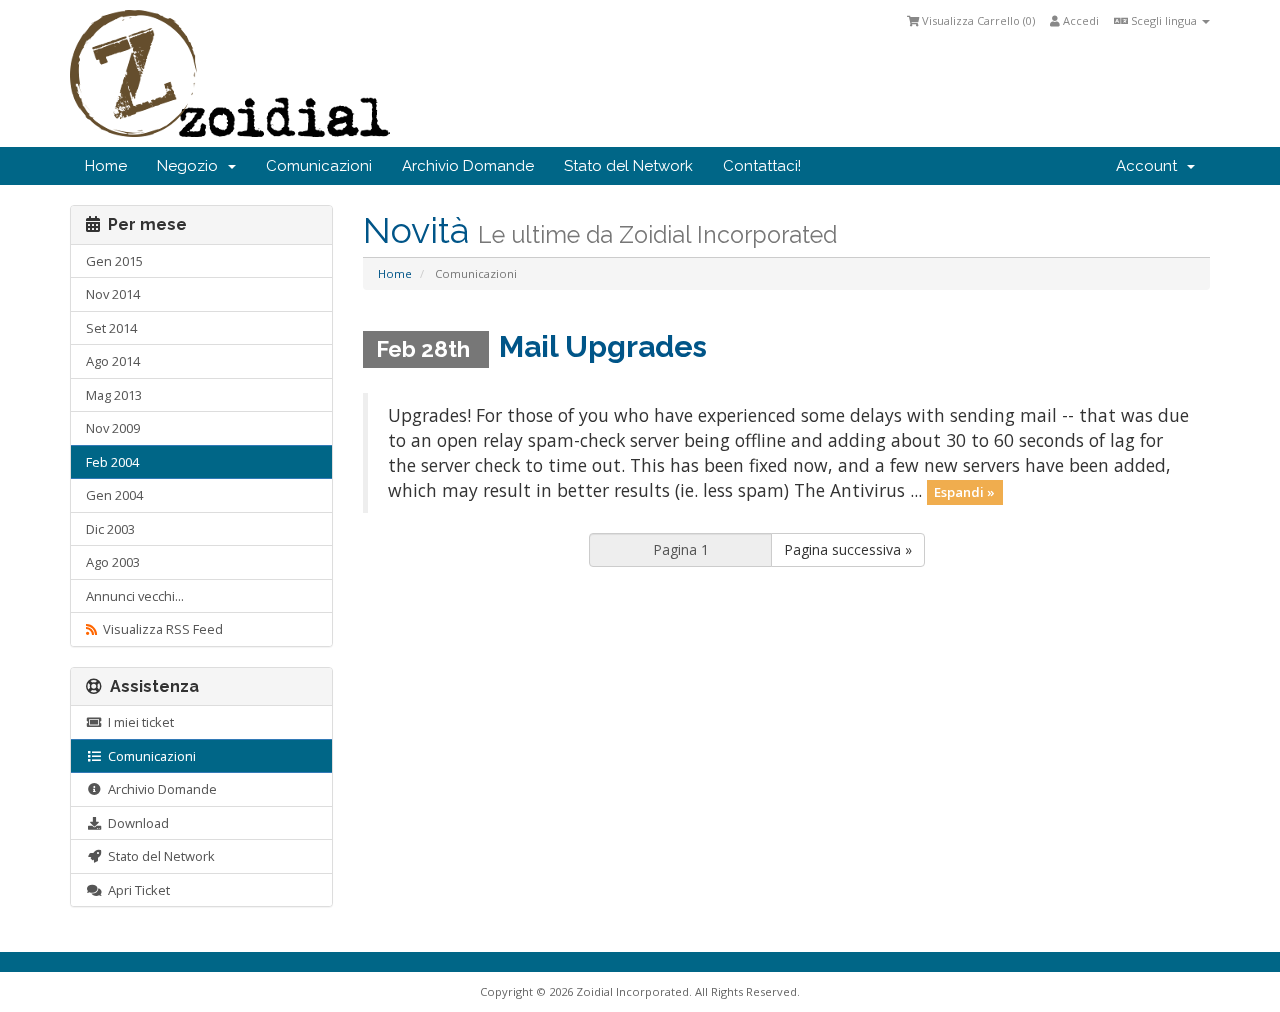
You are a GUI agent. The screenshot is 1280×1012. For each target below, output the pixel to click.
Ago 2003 (113, 562)
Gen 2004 (114, 495)
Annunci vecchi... (135, 596)
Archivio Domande (468, 166)
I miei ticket (138, 722)
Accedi (1079, 20)
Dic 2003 (110, 529)
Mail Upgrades (603, 346)
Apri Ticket (136, 890)
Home (106, 166)
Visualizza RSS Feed (160, 629)
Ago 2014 (113, 361)
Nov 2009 (113, 428)
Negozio (191, 166)
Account (1150, 166)
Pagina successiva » (848, 549)
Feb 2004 (112, 462)
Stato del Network (628, 166)
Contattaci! (762, 166)
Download (135, 823)
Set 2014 (111, 328)
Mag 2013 (114, 395)
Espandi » (964, 492)
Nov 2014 (113, 294)
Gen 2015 (114, 261)
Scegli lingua (1164, 20)
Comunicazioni (319, 166)
